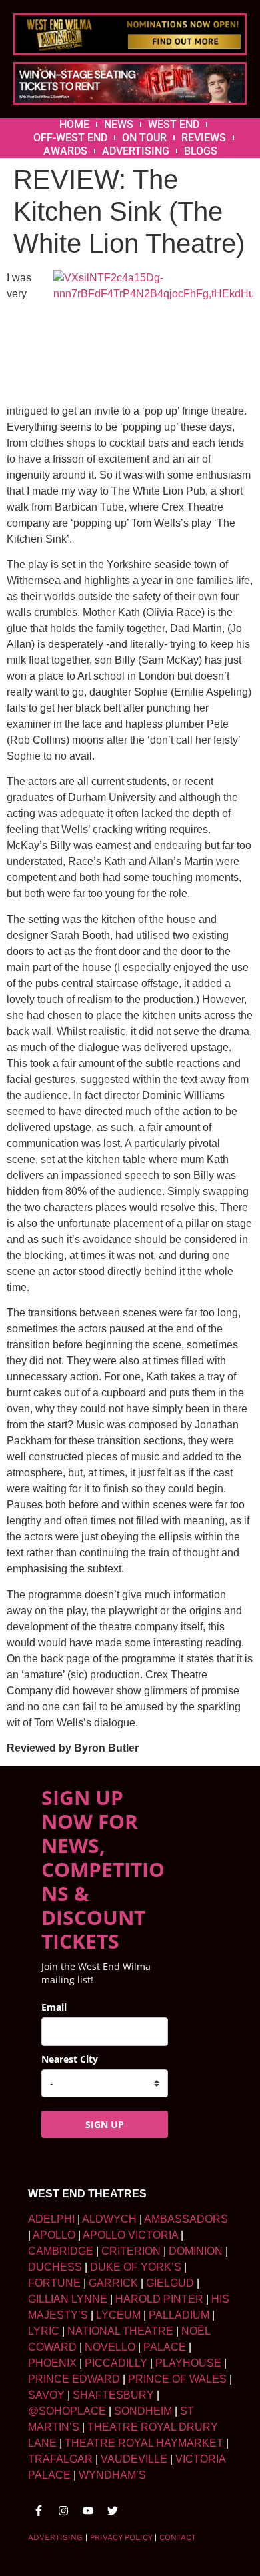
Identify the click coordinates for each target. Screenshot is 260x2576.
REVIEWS (204, 138)
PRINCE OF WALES (177, 2379)
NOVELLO (110, 2347)
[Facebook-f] (39, 2511)
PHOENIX (52, 2363)
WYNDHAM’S (112, 2475)
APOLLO (54, 2235)
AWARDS (65, 151)
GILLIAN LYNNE (68, 2299)
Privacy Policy (121, 2537)
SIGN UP (105, 2124)
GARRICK (113, 2283)
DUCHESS (55, 2267)
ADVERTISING (136, 151)
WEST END (174, 124)
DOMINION (196, 2251)
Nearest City (70, 2059)
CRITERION (131, 2251)
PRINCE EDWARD (74, 2379)
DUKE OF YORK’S (136, 2267)
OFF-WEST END (70, 138)
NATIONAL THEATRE (120, 2331)
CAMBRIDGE (61, 2251)
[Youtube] (88, 2511)
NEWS (119, 124)
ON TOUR (144, 138)
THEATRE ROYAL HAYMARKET (144, 2443)
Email (54, 2007)
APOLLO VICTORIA (130, 2235)
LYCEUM (118, 2315)
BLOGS (201, 151)
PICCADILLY (116, 2363)
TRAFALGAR (60, 2459)
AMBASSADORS (186, 2219)
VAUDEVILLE (134, 2459)
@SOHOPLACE (67, 2411)
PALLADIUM (179, 2315)
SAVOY (46, 2395)
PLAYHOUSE (188, 2363)
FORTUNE (54, 2283)
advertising (55, 2537)
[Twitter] (113, 2511)
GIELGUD (170, 2283)
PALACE (165, 2347)
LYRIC (44, 2331)
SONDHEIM (143, 2411)
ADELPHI (51, 2219)
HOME (74, 124)
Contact (178, 2537)
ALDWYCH (109, 2219)
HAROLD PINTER (159, 2299)
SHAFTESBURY (113, 2395)
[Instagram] (63, 2511)
